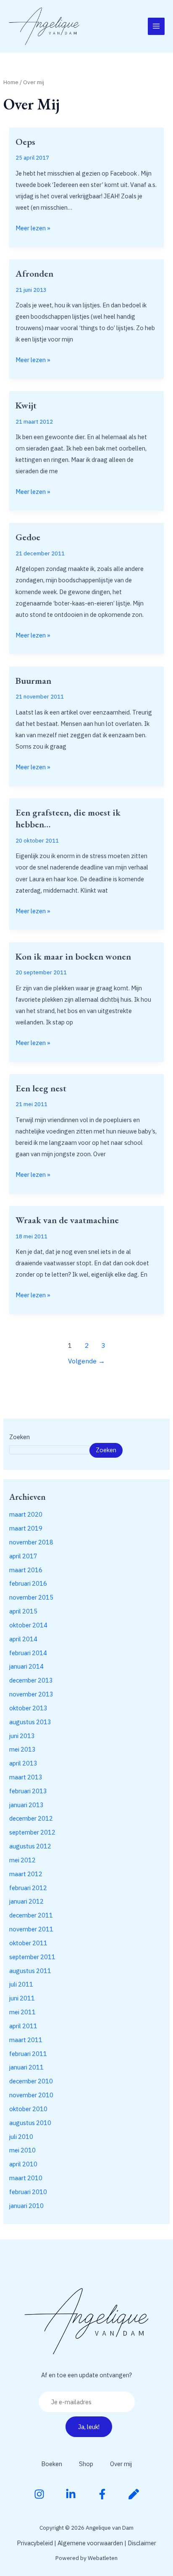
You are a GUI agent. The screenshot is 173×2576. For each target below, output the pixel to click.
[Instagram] (39, 2494)
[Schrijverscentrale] (134, 2494)
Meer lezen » (33, 227)
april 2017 (23, 1556)
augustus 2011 (30, 1971)
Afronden (34, 273)
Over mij (121, 2464)
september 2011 (32, 1957)
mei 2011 (22, 2012)
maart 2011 (26, 2040)
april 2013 (23, 1763)
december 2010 (31, 2081)
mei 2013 (22, 1749)
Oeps (25, 142)
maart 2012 (26, 1874)
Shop (86, 2464)
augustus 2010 (30, 2123)
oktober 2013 (28, 1708)
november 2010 (31, 2095)
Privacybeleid (35, 2543)
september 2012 (32, 1832)
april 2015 (23, 1611)
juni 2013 (22, 1736)
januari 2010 (26, 2206)
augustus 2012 (30, 1846)
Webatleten (103, 2558)
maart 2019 (26, 1528)
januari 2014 (26, 1666)
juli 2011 (21, 1984)
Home (11, 82)
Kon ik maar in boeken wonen (73, 956)
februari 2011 (28, 2054)
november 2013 (31, 1694)
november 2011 (31, 1929)
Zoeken (20, 1437)
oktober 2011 (28, 1943)
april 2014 (23, 1639)
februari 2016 (28, 1583)
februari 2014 (28, 1653)
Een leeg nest (41, 1088)
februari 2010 (28, 2192)
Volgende (86, 1361)
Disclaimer (142, 2543)
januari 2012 (26, 1901)
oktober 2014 (28, 1625)
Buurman (33, 681)
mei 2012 (22, 1860)
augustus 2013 (30, 1722)
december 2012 (31, 1818)
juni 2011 (22, 1998)
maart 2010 (26, 2178)
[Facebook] (102, 2494)
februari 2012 (28, 1888)
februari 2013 (28, 1791)
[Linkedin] (71, 2494)
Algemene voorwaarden (90, 2543)
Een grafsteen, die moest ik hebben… (68, 818)
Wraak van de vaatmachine (67, 1220)
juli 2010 (21, 2137)
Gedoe (28, 537)
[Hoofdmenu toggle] (156, 26)
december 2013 (31, 1680)
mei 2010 (22, 2150)
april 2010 (23, 2164)
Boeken (52, 2464)
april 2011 (23, 2026)
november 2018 (31, 1542)
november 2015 (31, 1597)
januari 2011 (26, 2067)
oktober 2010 (28, 2109)
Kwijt (26, 405)
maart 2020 (26, 1514)
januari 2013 (26, 1805)
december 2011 (31, 1915)
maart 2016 (26, 1570)
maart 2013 (26, 1777)
